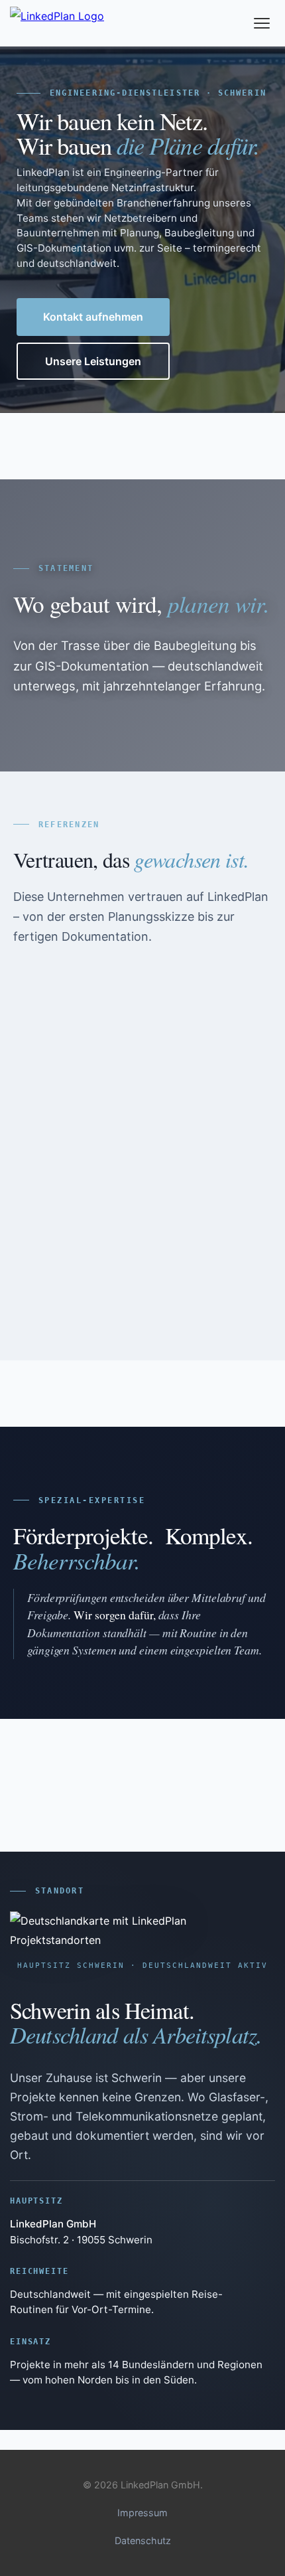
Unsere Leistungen (93, 361)
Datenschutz (143, 2540)
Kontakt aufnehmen (93, 317)
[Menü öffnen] (262, 23)
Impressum (142, 2513)
